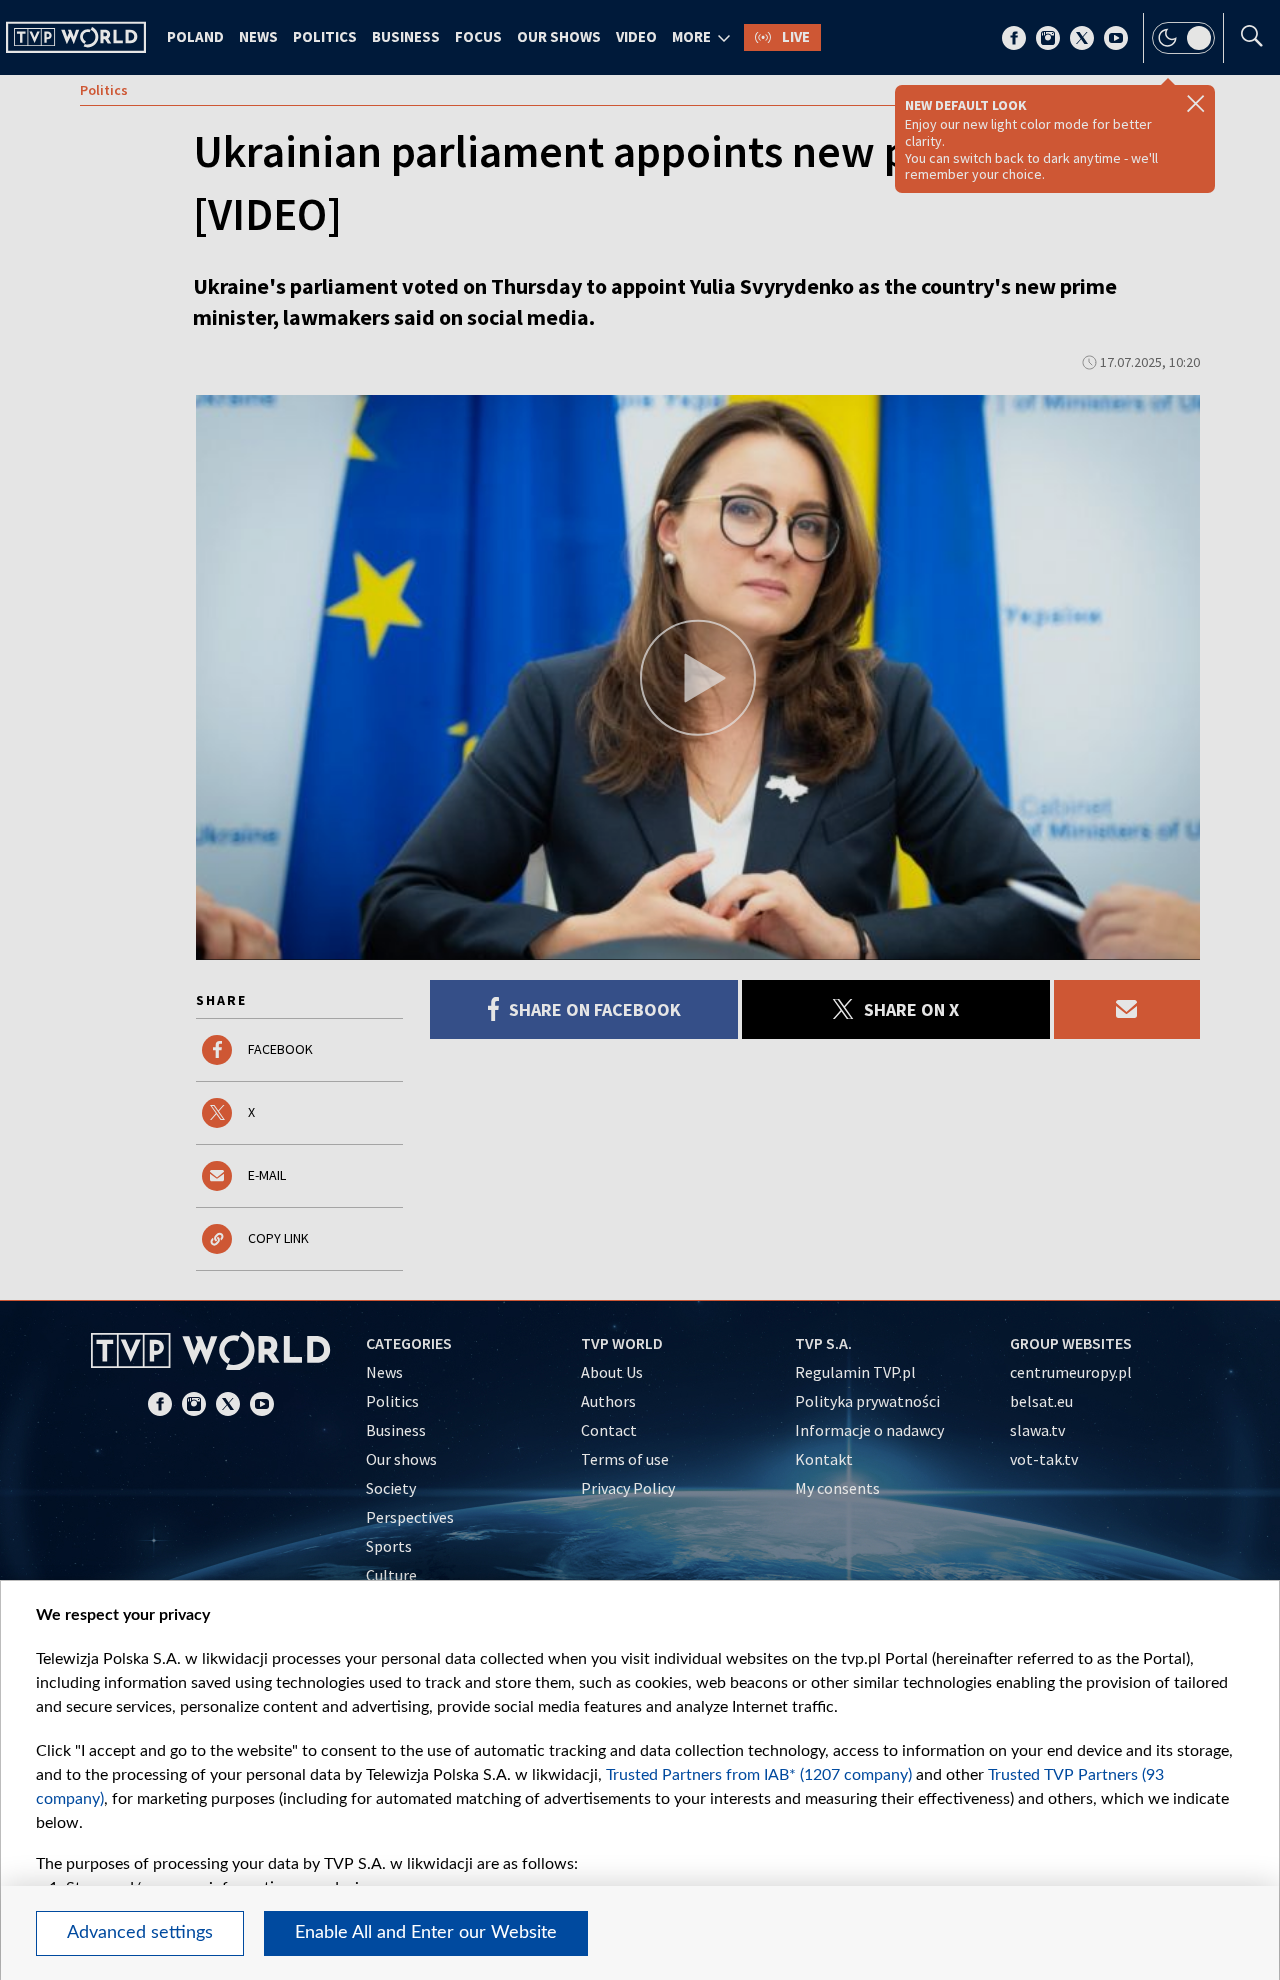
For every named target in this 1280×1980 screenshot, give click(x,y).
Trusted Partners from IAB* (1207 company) (759, 1775)
